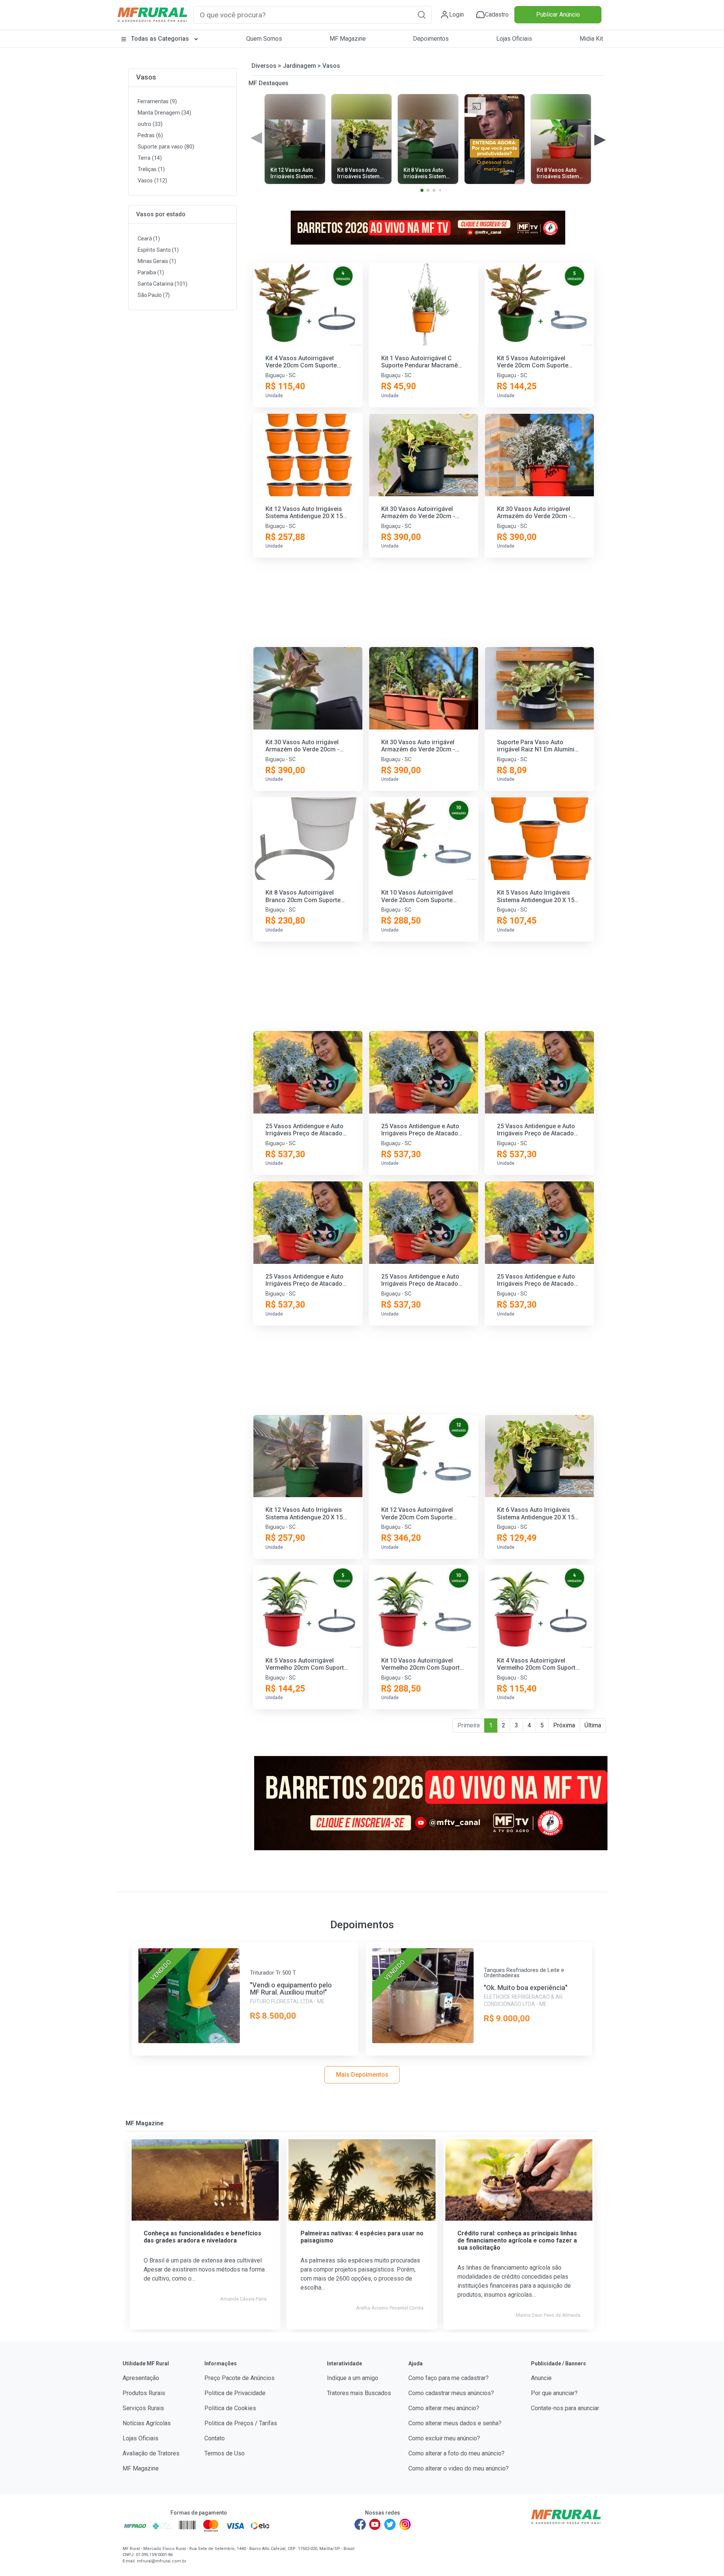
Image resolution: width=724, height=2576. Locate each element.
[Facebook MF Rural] (360, 2524)
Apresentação (141, 2378)
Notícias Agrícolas (147, 2423)
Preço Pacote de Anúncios (239, 2378)
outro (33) (150, 124)
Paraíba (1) (151, 272)
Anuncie (541, 2378)
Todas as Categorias (160, 39)
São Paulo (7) (154, 295)
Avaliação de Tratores (151, 2453)
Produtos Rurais (144, 2393)
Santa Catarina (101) (163, 284)
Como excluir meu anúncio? (444, 2438)
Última (593, 1725)
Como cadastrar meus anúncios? (451, 2393)
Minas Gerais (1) (157, 261)
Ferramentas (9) (157, 102)
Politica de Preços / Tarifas (241, 2423)
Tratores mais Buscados (359, 2393)
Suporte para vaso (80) (166, 147)
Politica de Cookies (230, 2408)
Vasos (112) (152, 181)
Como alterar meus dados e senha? (455, 2423)
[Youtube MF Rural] (375, 2524)
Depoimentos (431, 39)
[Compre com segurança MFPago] (135, 2526)
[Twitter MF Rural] (390, 2524)
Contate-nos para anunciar (565, 2408)
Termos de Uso (225, 2453)
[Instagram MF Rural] (405, 2524)
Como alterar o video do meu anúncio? (459, 2468)
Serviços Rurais (143, 2408)
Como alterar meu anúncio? (444, 2408)
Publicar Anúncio (558, 15)
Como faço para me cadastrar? (449, 2378)
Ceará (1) (149, 239)
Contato (215, 2438)
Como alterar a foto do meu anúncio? (456, 2453)
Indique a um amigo (353, 2378)
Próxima (564, 1725)
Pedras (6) (150, 135)
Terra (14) (150, 158)
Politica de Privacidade (235, 2393)
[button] (422, 15)
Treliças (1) (151, 169)
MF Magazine (348, 39)
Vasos (146, 77)
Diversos (264, 66)
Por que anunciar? (554, 2393)
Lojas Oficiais (514, 39)
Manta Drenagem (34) (164, 113)
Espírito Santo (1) (158, 250)
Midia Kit (591, 39)
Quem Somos (264, 39)
